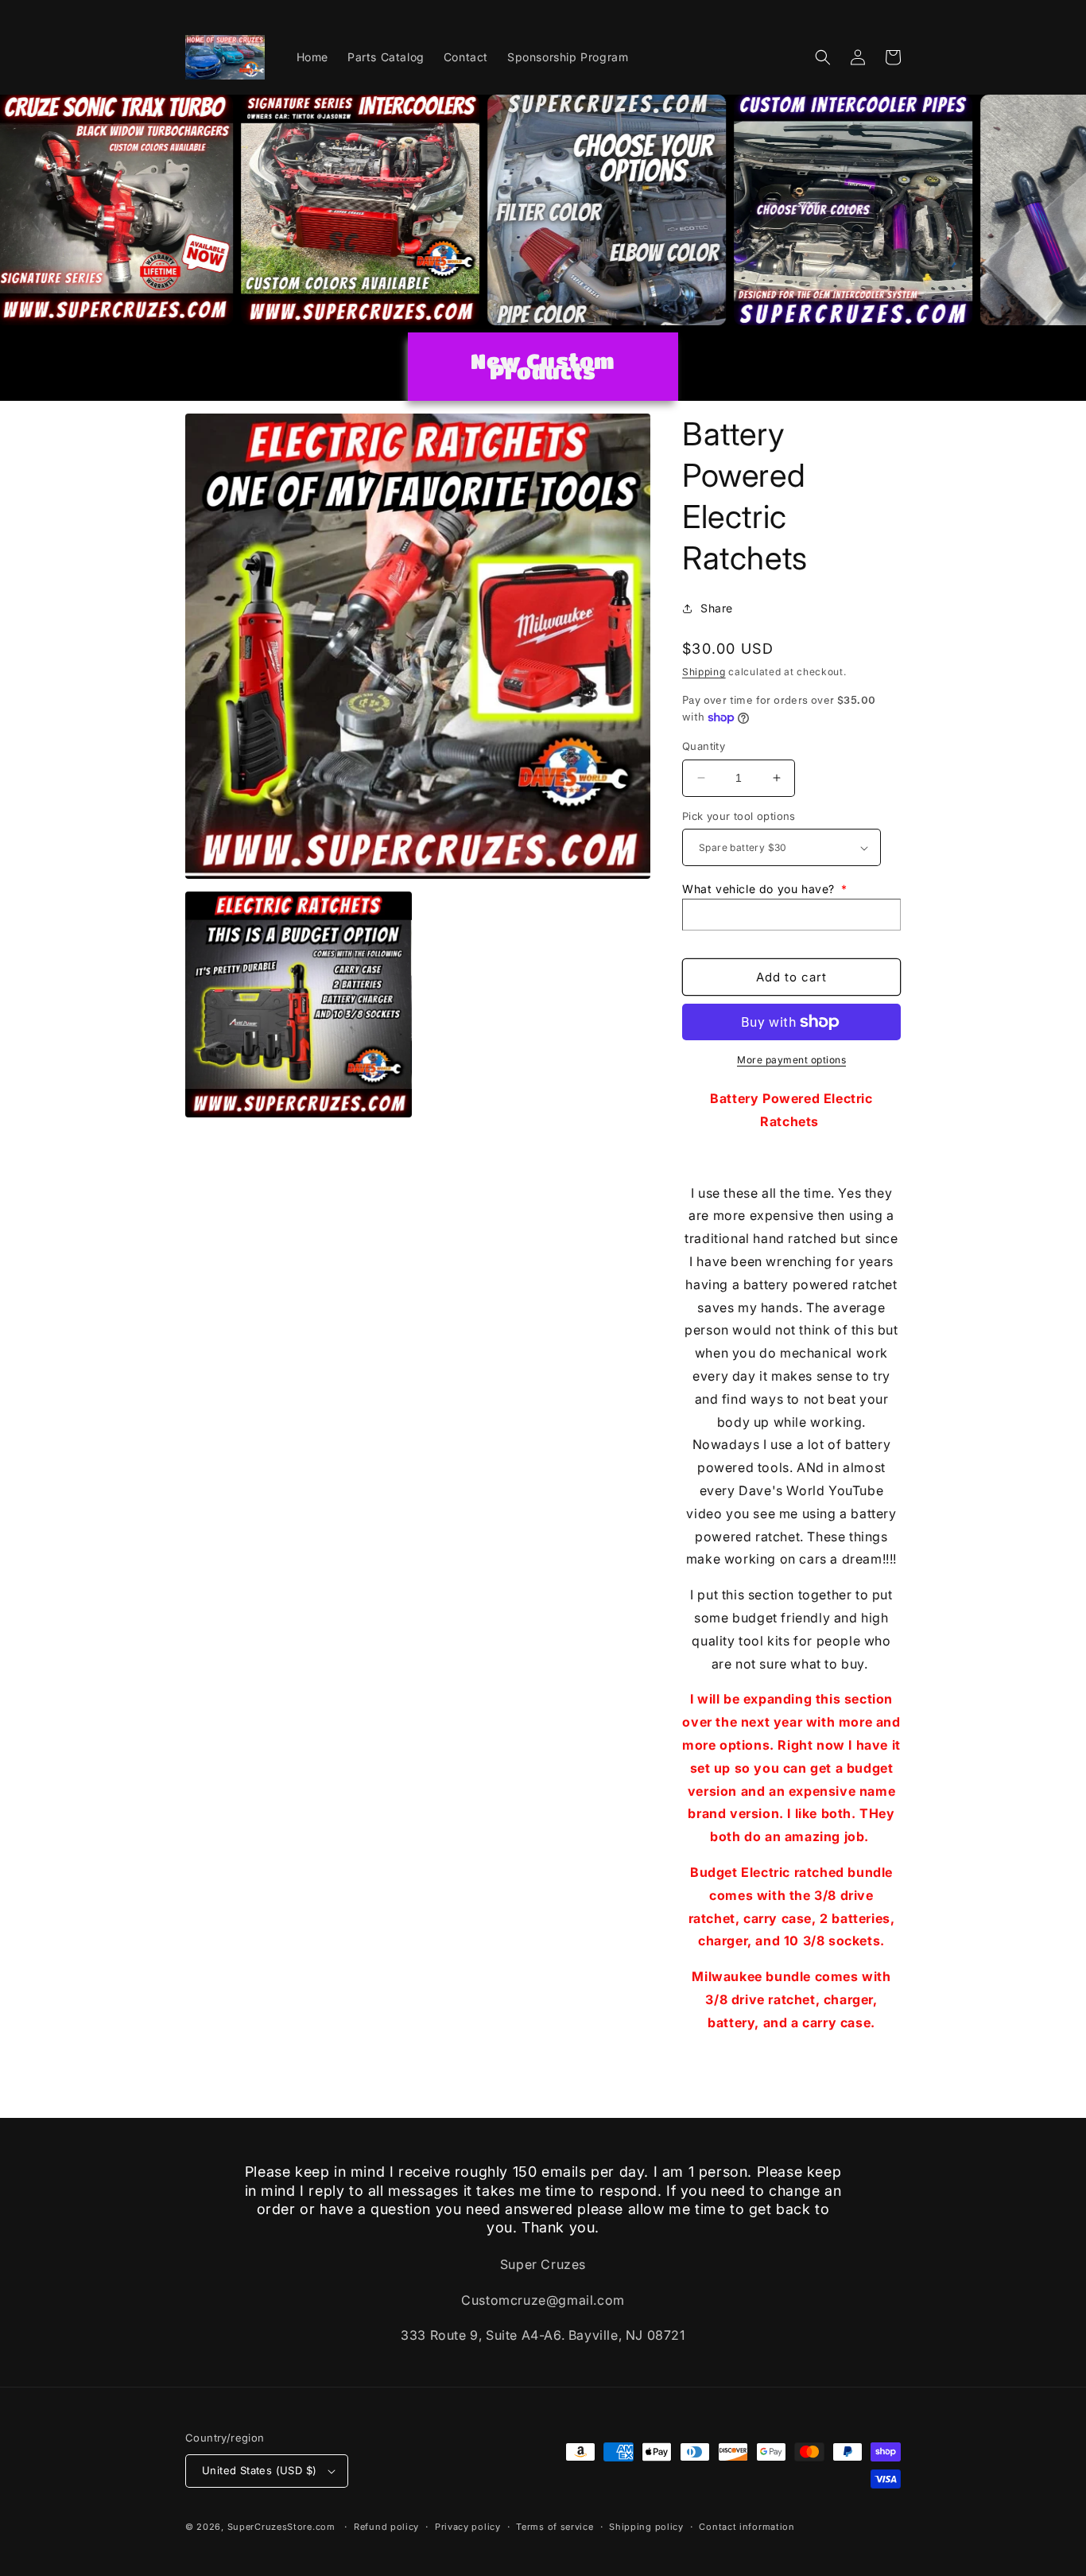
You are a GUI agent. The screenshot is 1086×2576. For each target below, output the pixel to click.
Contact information (747, 2527)
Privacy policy (468, 2527)
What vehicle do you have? (765, 889)
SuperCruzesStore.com (281, 2527)
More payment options (791, 1060)
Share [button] (717, 608)
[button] (823, 57)
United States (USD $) (259, 2470)
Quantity (704, 746)
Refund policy (386, 2527)
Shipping (704, 672)
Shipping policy (646, 2527)
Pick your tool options (739, 816)
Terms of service (555, 2527)
